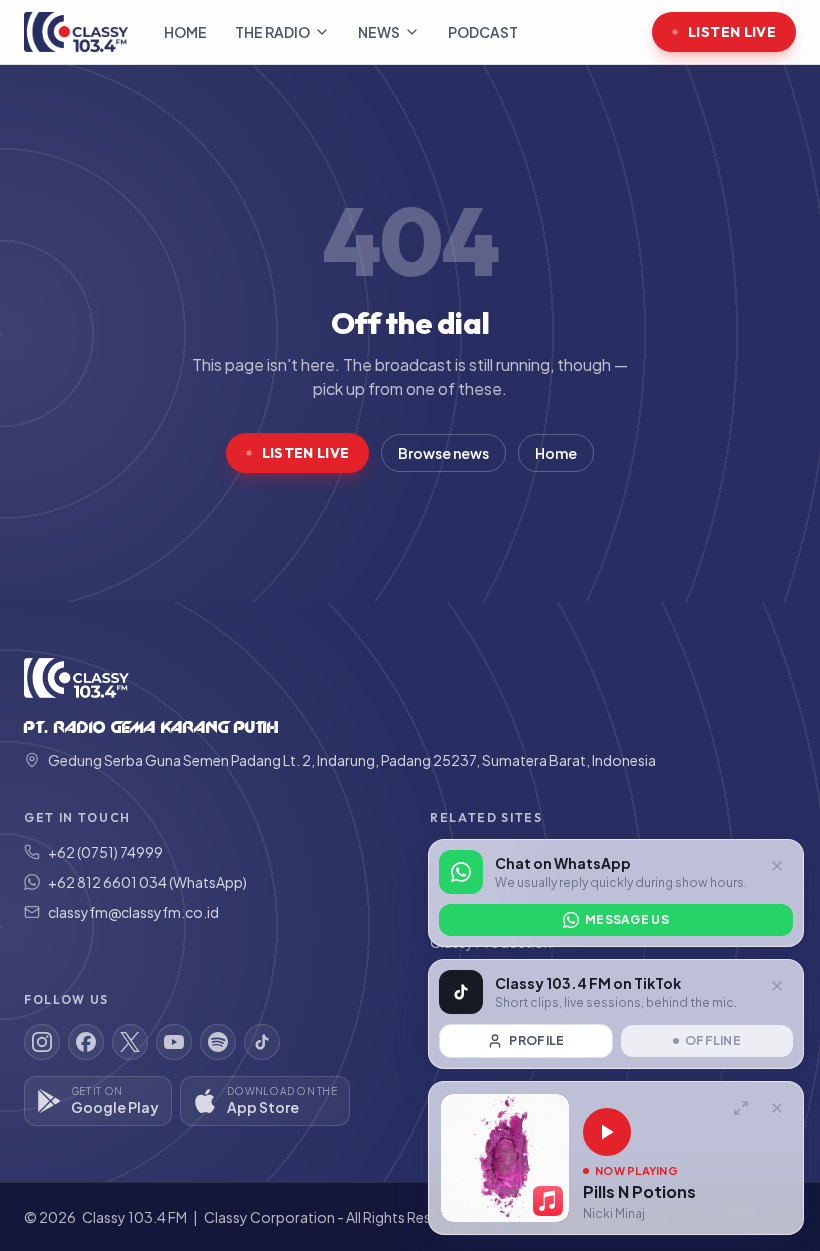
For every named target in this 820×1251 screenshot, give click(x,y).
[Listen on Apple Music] (548, 1201)
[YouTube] (174, 1042)
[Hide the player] (777, 1108)
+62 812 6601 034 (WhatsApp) (147, 882)
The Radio (272, 32)
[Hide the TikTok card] (777, 986)
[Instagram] (42, 1042)
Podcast (483, 32)
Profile (536, 1040)
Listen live (732, 32)
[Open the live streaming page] (741, 1108)
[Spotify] (218, 1042)
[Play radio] (607, 1132)
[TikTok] (262, 1042)
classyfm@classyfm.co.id (133, 912)
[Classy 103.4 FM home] (76, 32)
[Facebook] (86, 1042)
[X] (130, 1042)
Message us (627, 919)
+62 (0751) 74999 (105, 852)
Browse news (443, 453)
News (379, 32)
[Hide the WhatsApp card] (777, 866)
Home (185, 32)
